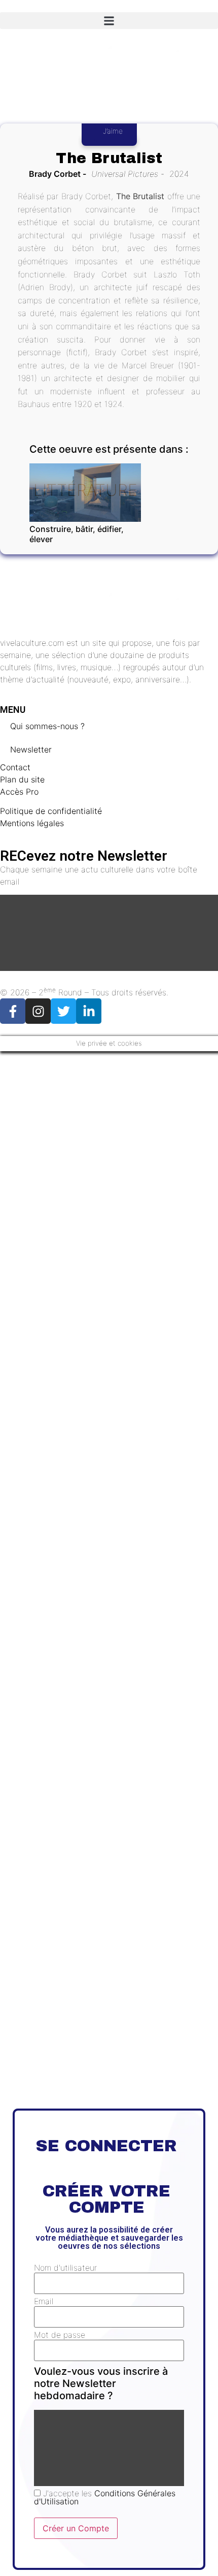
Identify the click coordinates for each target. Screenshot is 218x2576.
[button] (109, 21)
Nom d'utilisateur (65, 2268)
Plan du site (22, 779)
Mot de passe (60, 2335)
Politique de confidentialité (51, 811)
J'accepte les (105, 2497)
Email (44, 2301)
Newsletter (31, 749)
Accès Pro (19, 792)
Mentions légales (32, 823)
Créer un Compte (76, 2528)
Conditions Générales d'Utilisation (105, 2497)
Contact (15, 767)
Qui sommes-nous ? (47, 726)
